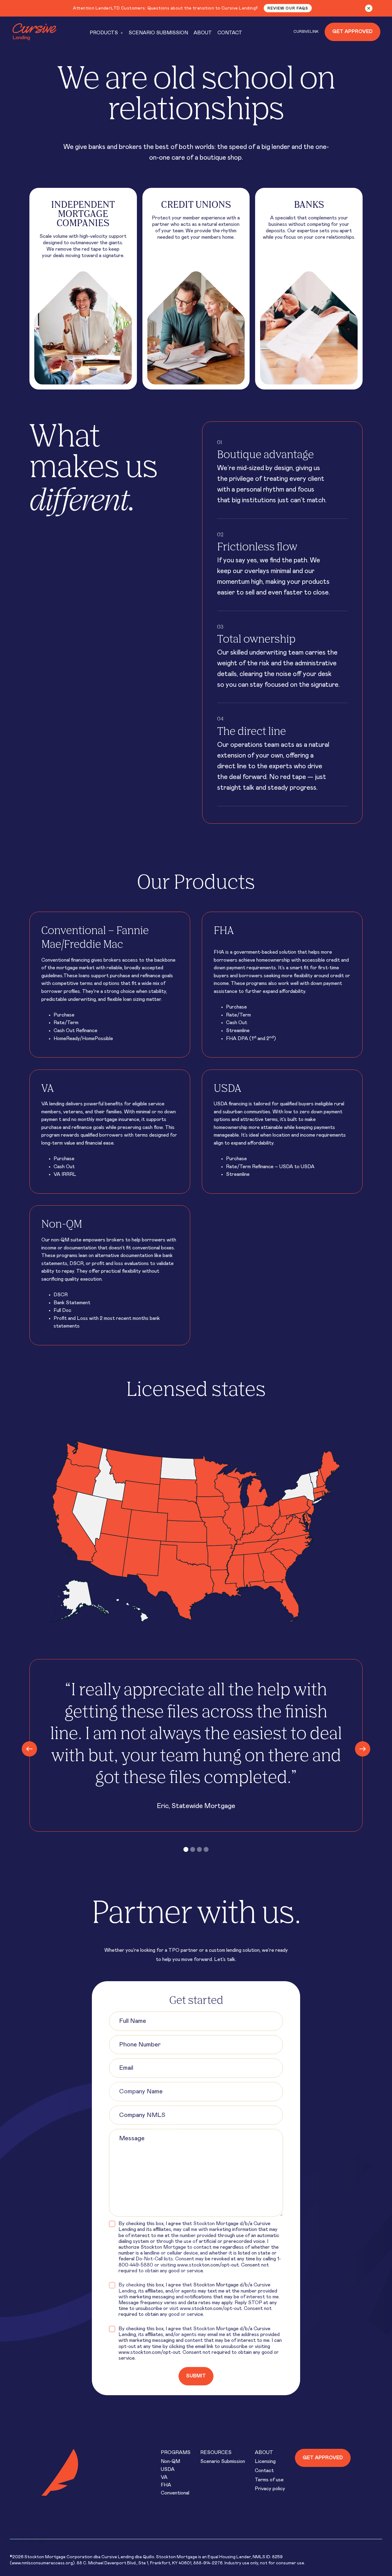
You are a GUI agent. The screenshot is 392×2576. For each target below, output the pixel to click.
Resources (216, 2453)
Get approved (323, 2458)
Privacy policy (270, 2489)
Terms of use (269, 2480)
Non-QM (170, 2461)
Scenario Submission (223, 2461)
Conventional (175, 2493)
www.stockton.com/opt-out (208, 2265)
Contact (264, 2471)
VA (164, 2477)
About (264, 2453)
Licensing (265, 2461)
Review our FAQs (288, 8)
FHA (166, 2485)
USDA (168, 2469)
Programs (176, 2453)
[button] (106, 33)
